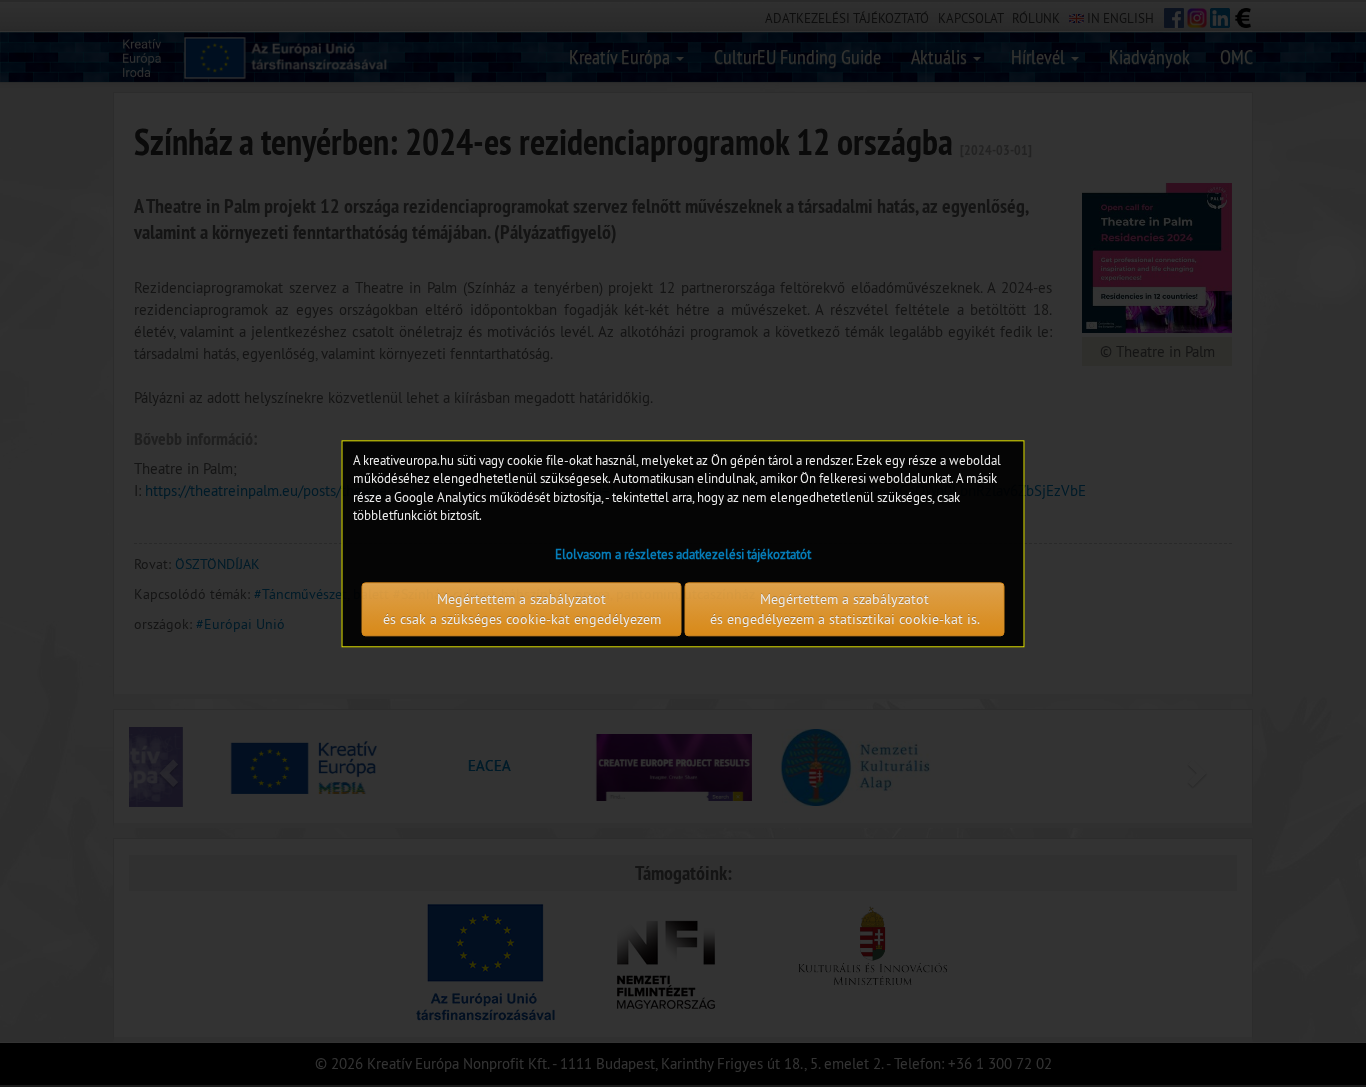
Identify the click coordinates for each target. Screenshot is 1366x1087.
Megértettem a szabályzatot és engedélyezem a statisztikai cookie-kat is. (845, 609)
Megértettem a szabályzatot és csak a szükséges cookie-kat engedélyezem (522, 609)
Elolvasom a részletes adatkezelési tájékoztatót (683, 554)
